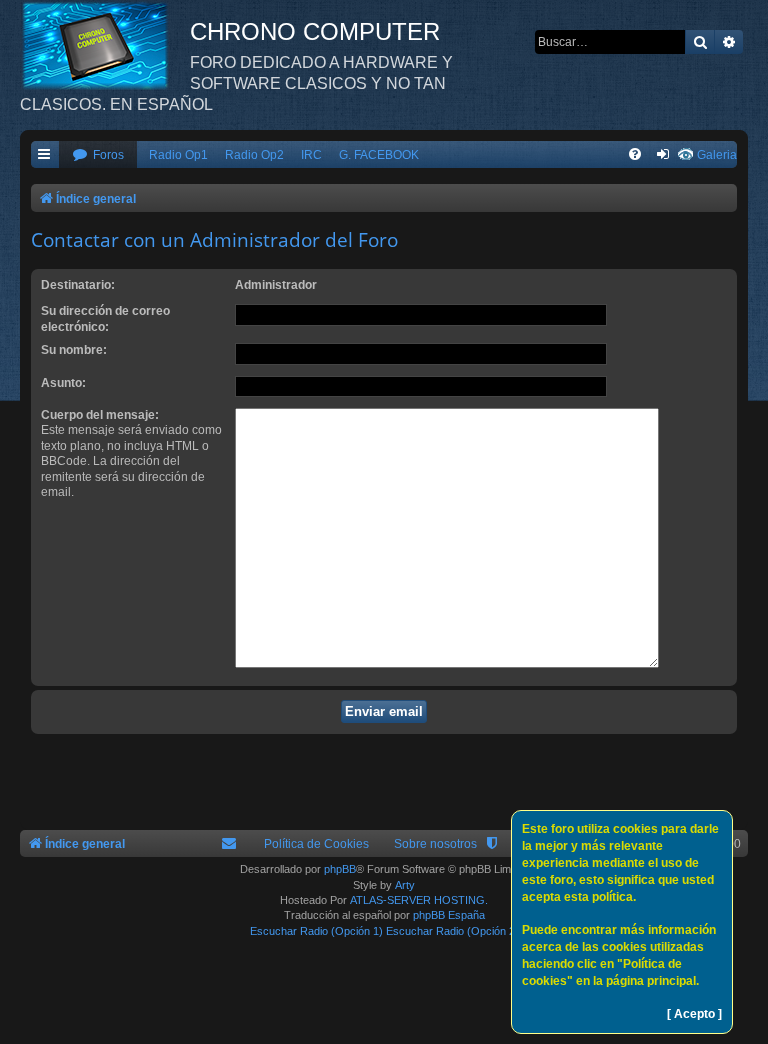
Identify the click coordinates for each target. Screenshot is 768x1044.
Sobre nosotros (435, 844)
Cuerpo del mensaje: (100, 415)
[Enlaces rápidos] (45, 155)
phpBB (340, 869)
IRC (311, 155)
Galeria (717, 155)
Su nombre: (74, 350)
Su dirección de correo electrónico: (105, 318)
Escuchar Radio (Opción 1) (316, 931)
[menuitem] (98, 155)
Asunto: (63, 383)
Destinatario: (78, 285)
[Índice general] (105, 45)
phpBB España (449, 915)
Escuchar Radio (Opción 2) (452, 931)
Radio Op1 (178, 155)
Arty (405, 885)
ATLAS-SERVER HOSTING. (419, 900)
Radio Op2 (254, 155)
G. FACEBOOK (379, 155)
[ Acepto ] (694, 1014)
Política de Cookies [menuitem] (316, 844)
